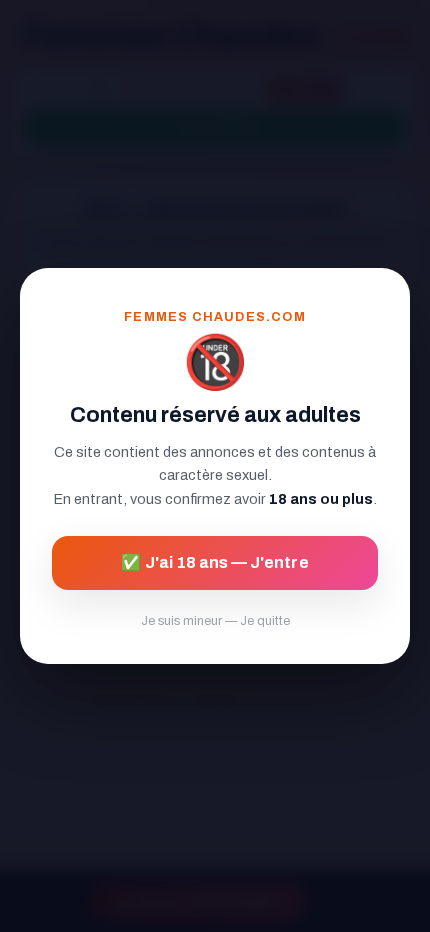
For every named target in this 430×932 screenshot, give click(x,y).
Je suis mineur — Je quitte (215, 621)
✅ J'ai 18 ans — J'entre (214, 562)
